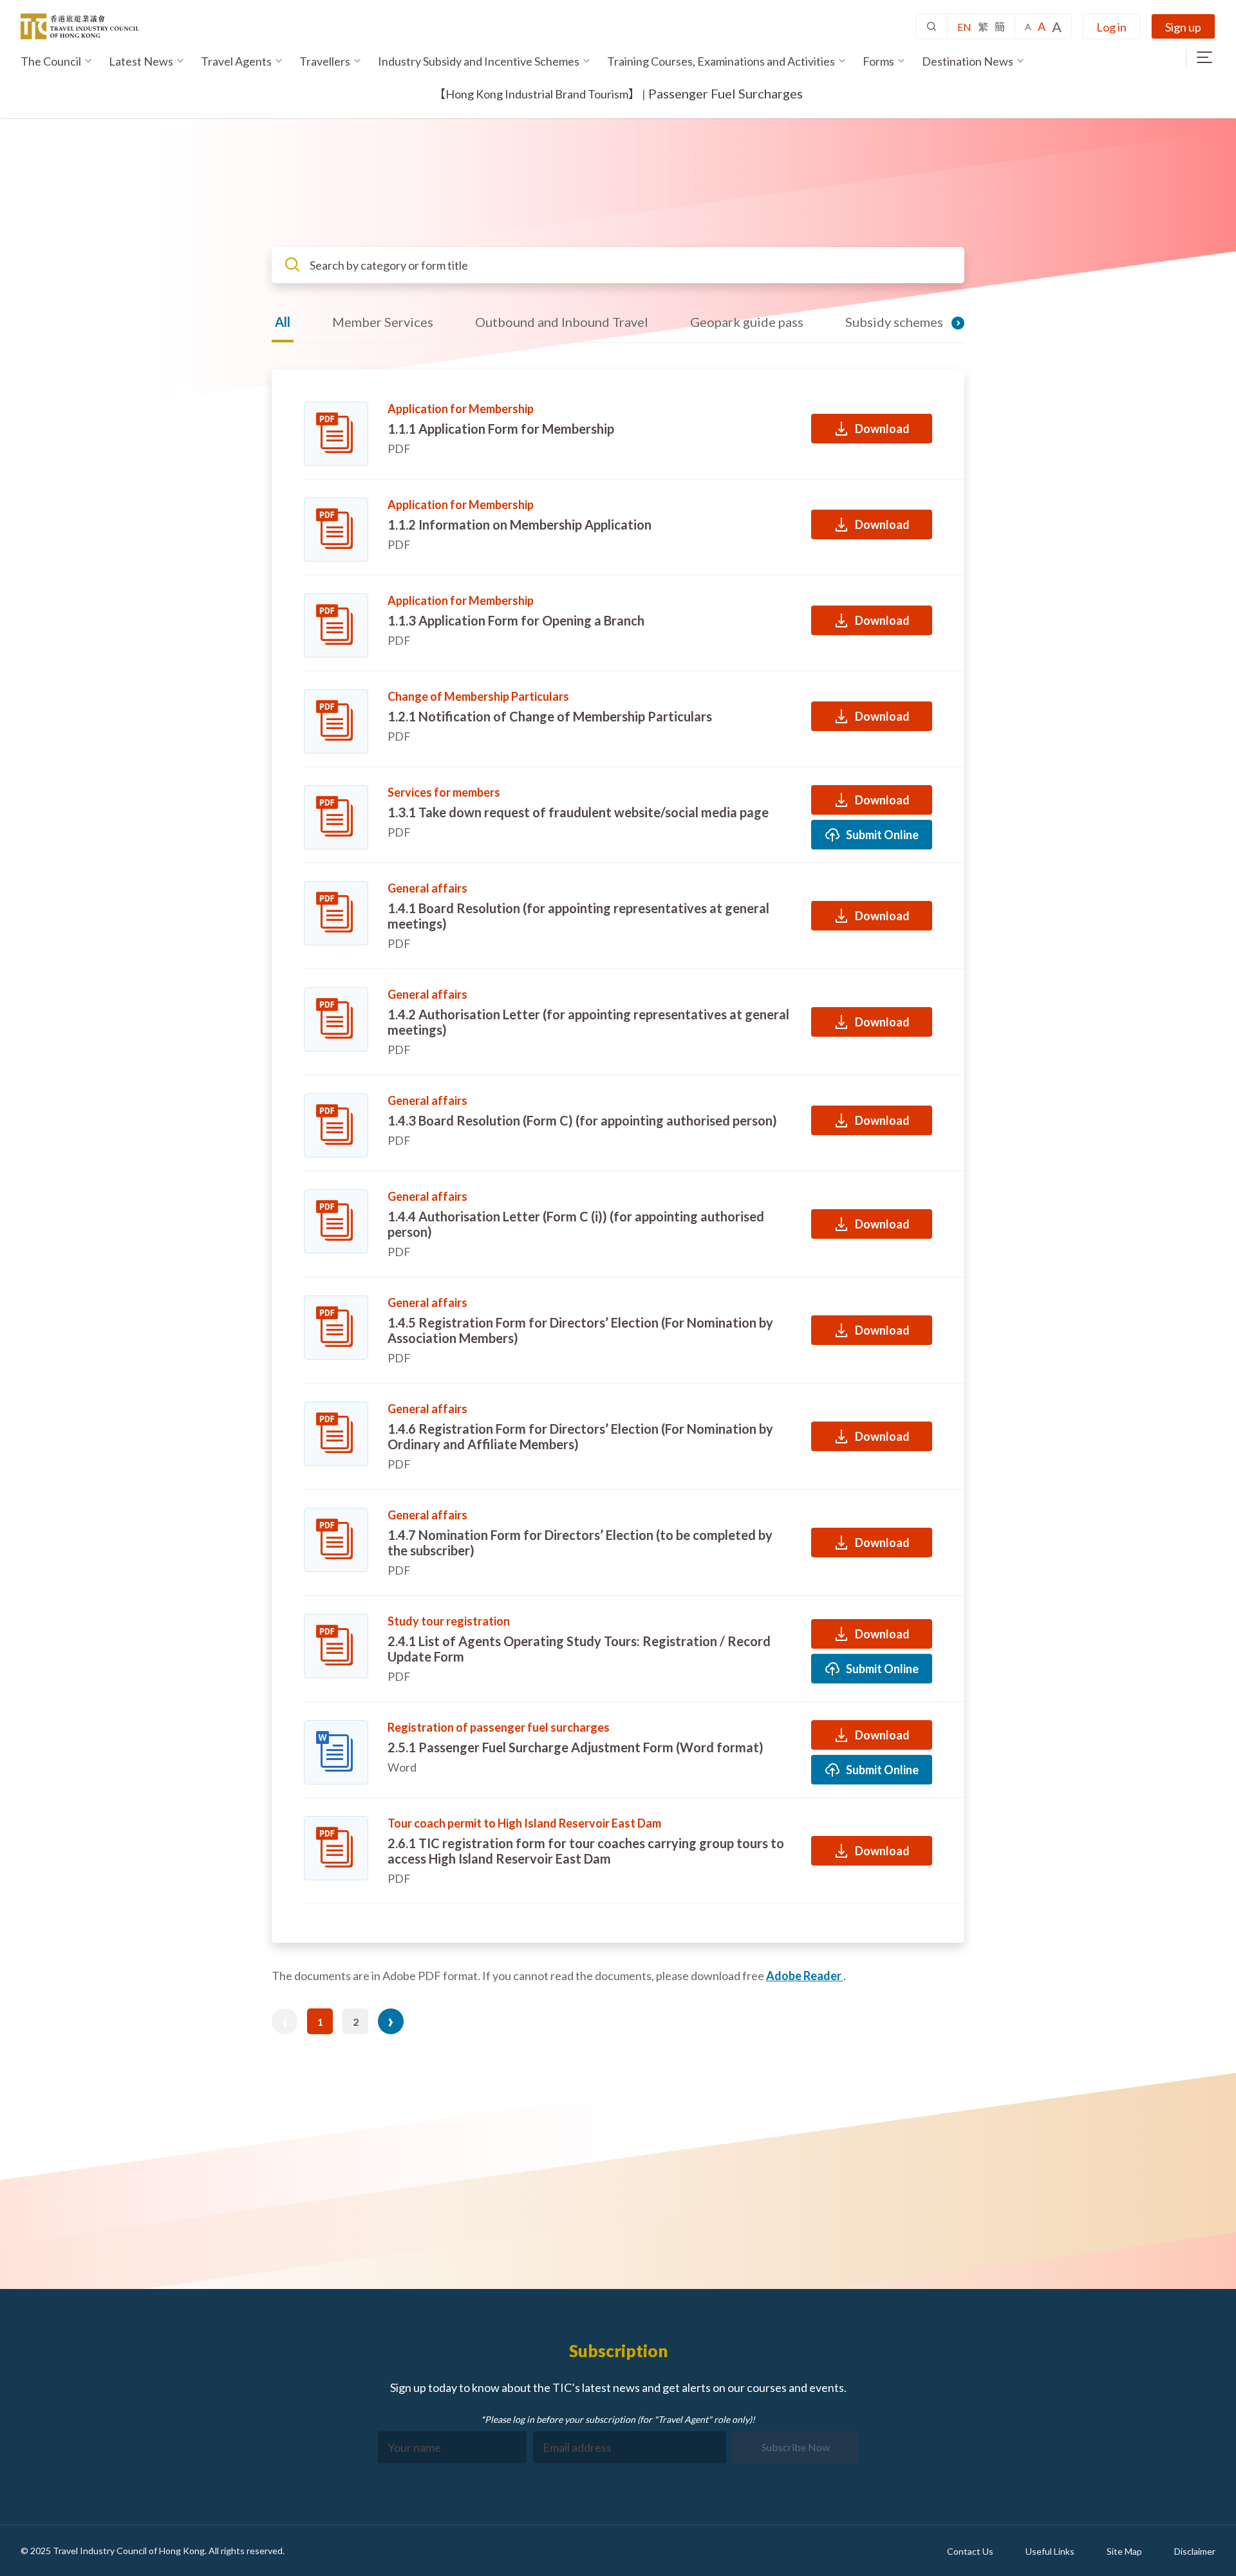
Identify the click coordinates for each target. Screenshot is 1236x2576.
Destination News (968, 61)
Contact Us (970, 2551)
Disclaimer (1195, 2551)
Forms (878, 61)
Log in (1111, 27)
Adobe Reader (805, 1976)
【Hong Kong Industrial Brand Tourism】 (537, 94)
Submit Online (882, 835)
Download (882, 429)
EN (964, 27)
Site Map (1124, 2551)
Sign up (1183, 27)
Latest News (141, 61)
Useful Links (1050, 2551)
